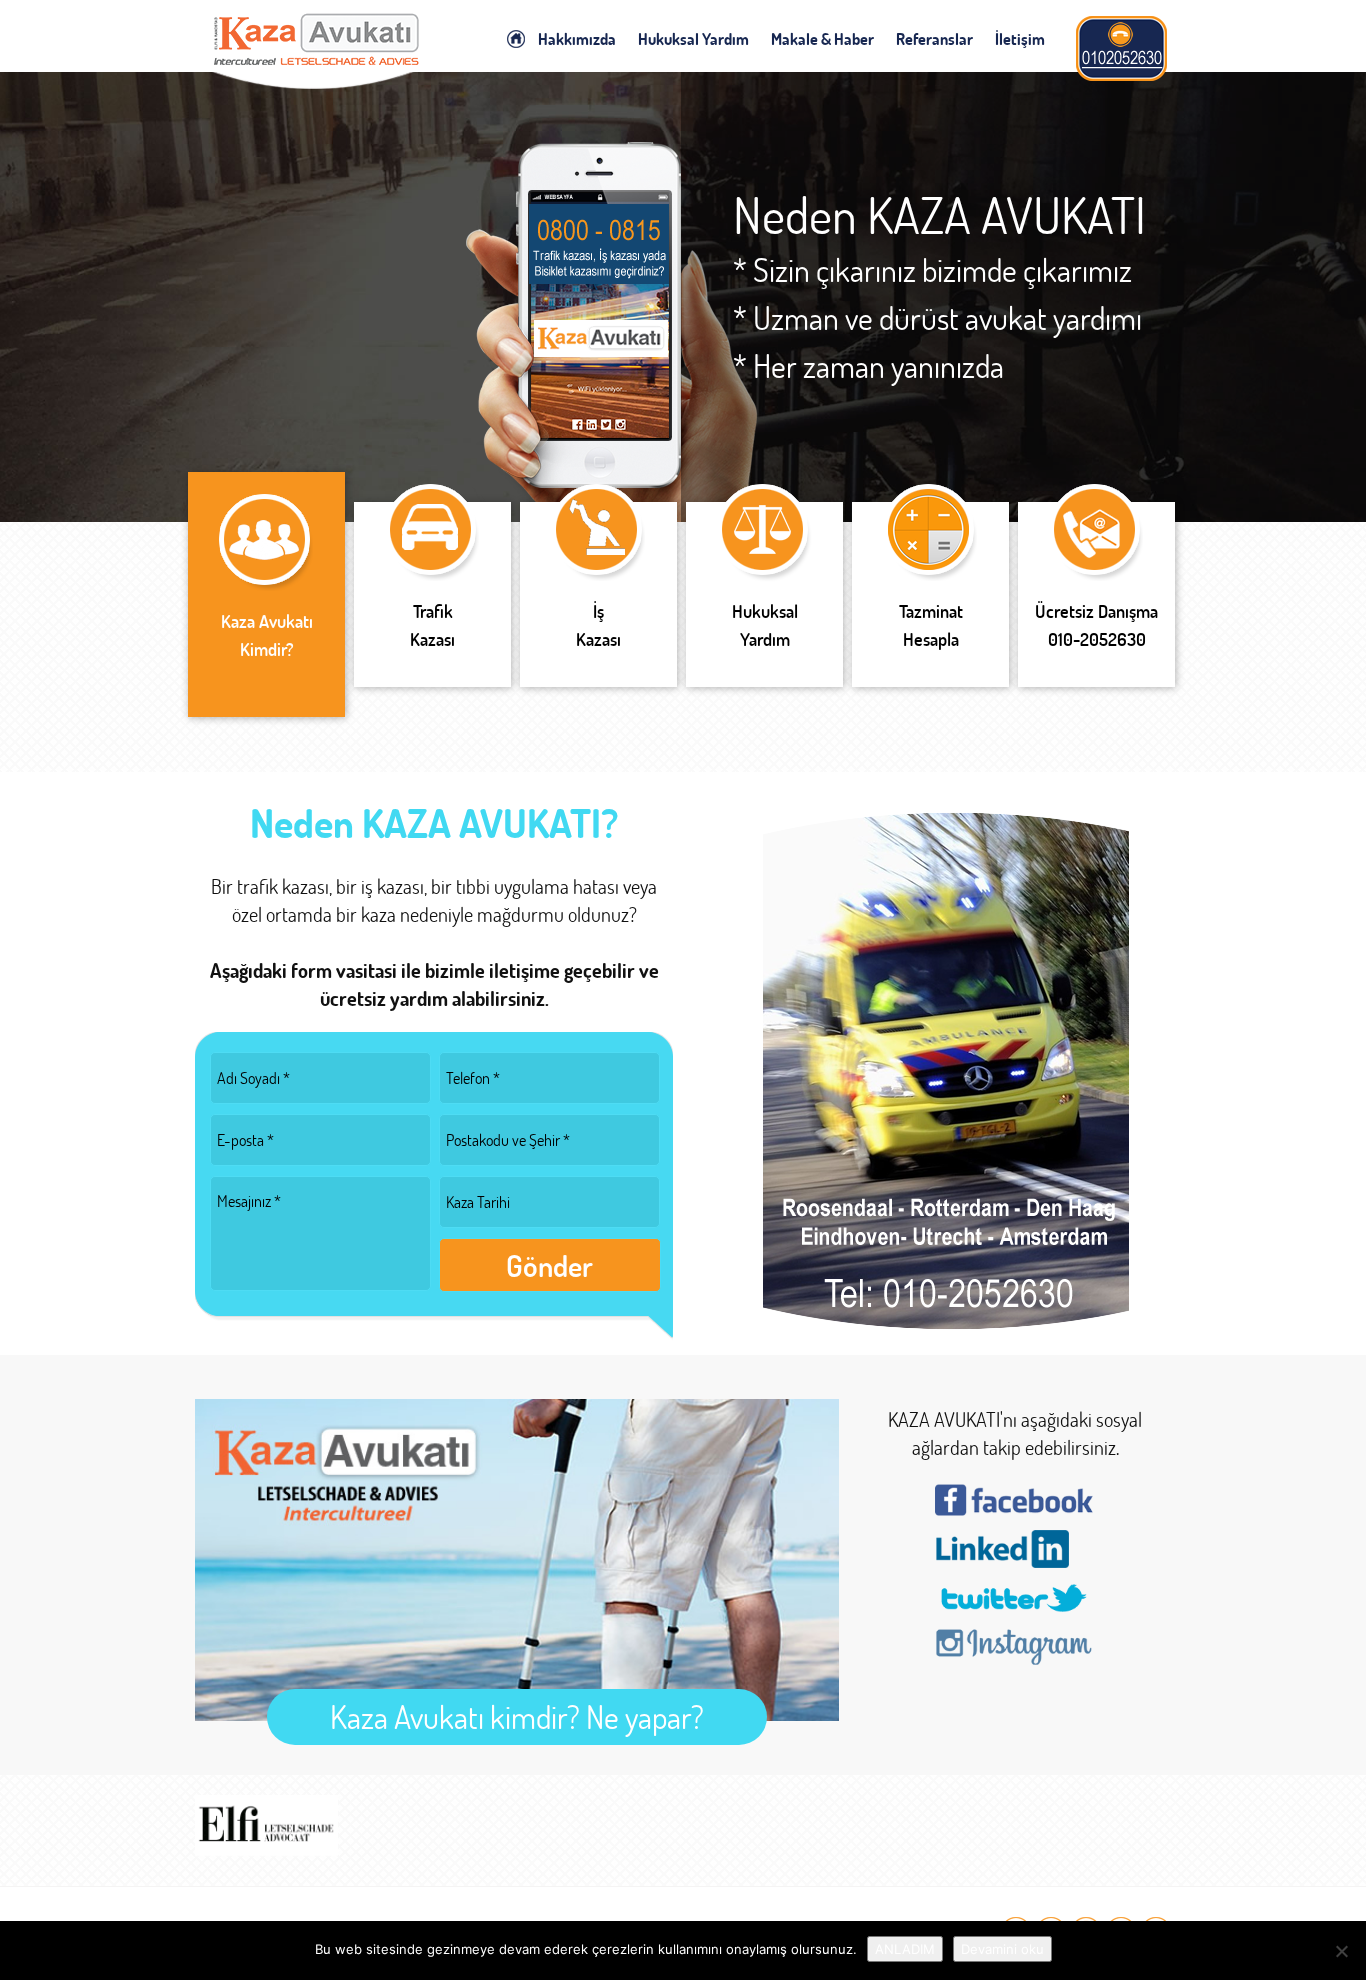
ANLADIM (905, 1949)
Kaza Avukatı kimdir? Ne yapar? (517, 1716)
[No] (1341, 1951)
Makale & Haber (822, 39)
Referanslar (934, 39)
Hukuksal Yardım (693, 39)
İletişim (1020, 39)
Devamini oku (1002, 1949)
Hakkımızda (577, 39)
